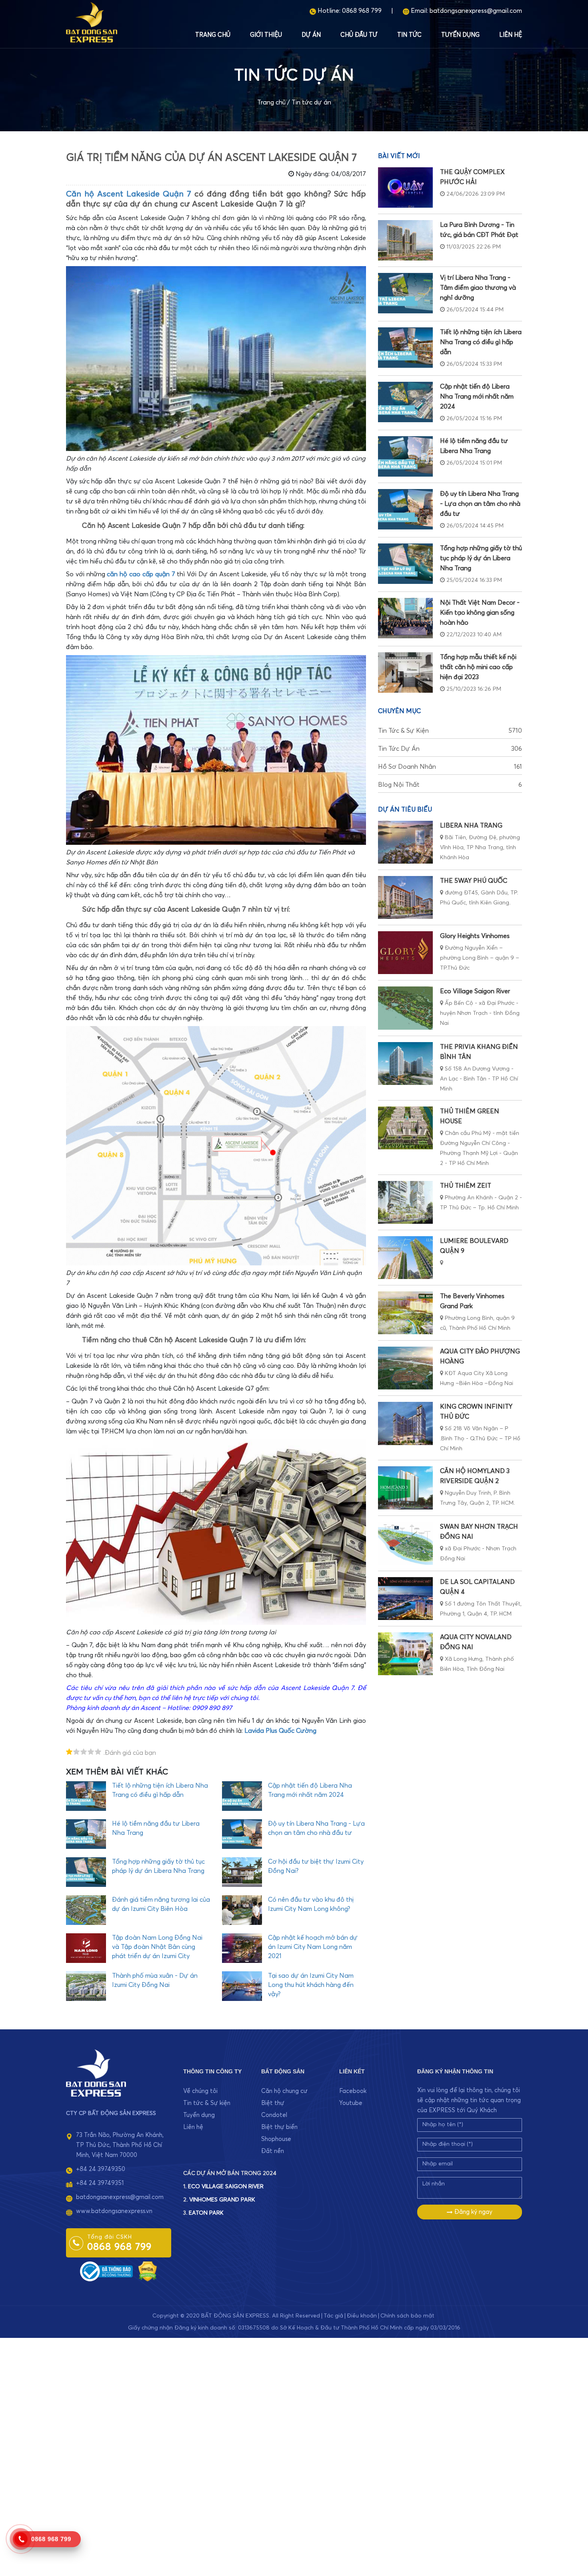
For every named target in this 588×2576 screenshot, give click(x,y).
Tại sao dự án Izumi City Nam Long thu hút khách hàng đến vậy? (311, 1985)
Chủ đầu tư (359, 35)
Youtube (351, 2103)
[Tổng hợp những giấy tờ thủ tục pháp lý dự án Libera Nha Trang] (405, 564)
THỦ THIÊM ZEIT (466, 1186)
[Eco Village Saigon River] (405, 1008)
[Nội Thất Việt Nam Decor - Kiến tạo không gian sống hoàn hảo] (405, 618)
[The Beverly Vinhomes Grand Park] (405, 1313)
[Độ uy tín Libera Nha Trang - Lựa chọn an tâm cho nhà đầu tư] (405, 509)
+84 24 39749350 (101, 2169)
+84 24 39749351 (100, 2183)
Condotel (274, 2115)
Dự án (311, 35)
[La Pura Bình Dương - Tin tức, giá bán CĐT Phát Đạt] (405, 240)
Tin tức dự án (311, 102)
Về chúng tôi (200, 2091)
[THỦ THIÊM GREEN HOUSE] (405, 1128)
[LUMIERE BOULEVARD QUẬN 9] (405, 1258)
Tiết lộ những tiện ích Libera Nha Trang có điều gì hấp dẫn (481, 342)
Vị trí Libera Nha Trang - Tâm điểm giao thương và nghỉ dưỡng (478, 288)
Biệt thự (273, 2103)
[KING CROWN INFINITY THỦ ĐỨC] (405, 1423)
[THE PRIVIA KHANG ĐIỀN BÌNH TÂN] (405, 1063)
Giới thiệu (266, 35)
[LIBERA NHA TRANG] (405, 842)
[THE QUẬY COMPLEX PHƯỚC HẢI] (405, 187)
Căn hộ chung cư (284, 2091)
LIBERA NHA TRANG (471, 826)
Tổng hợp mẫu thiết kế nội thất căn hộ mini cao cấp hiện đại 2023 (478, 667)
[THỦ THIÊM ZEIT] (405, 1202)
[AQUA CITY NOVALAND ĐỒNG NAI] (405, 1654)
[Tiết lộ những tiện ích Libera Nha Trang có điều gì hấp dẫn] (405, 348)
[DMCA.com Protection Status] (148, 2271)
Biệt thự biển (279, 2127)
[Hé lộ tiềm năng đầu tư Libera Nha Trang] (405, 456)
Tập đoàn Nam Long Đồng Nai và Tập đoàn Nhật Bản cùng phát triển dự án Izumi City (157, 1947)
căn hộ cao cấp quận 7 (141, 574)
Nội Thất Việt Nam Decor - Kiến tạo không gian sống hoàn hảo (480, 613)
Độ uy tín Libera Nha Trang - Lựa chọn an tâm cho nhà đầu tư (480, 504)
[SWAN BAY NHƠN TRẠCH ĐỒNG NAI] (405, 1543)
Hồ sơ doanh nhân (450, 767)
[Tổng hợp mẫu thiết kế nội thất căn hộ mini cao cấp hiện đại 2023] (405, 673)
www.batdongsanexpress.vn (114, 2211)
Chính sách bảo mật (407, 2316)
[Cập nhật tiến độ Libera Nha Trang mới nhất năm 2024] (405, 402)
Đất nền (273, 2151)
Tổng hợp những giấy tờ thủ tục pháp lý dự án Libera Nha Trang (481, 558)
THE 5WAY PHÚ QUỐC (474, 881)
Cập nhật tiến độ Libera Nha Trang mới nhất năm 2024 (477, 397)
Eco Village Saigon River (475, 991)
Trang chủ (213, 35)
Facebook (353, 2091)
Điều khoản (362, 2316)
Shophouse (276, 2139)
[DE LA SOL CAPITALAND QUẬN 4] (405, 1599)
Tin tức (409, 35)
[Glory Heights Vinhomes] (405, 953)
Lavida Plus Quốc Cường (280, 1731)
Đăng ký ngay (473, 2212)
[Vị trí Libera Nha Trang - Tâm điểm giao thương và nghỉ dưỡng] (405, 293)
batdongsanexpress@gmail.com (476, 11)
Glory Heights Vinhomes (475, 936)
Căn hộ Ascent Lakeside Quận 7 (129, 194)
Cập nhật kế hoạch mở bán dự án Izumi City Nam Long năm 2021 (313, 1947)
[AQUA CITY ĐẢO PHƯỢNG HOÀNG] (405, 1368)
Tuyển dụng (460, 35)
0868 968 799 (362, 11)
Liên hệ (511, 35)
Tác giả (333, 2316)
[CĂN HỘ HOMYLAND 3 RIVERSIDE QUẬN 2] (405, 1488)
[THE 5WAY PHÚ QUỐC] (405, 897)
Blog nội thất (450, 785)
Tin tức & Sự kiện (450, 731)
